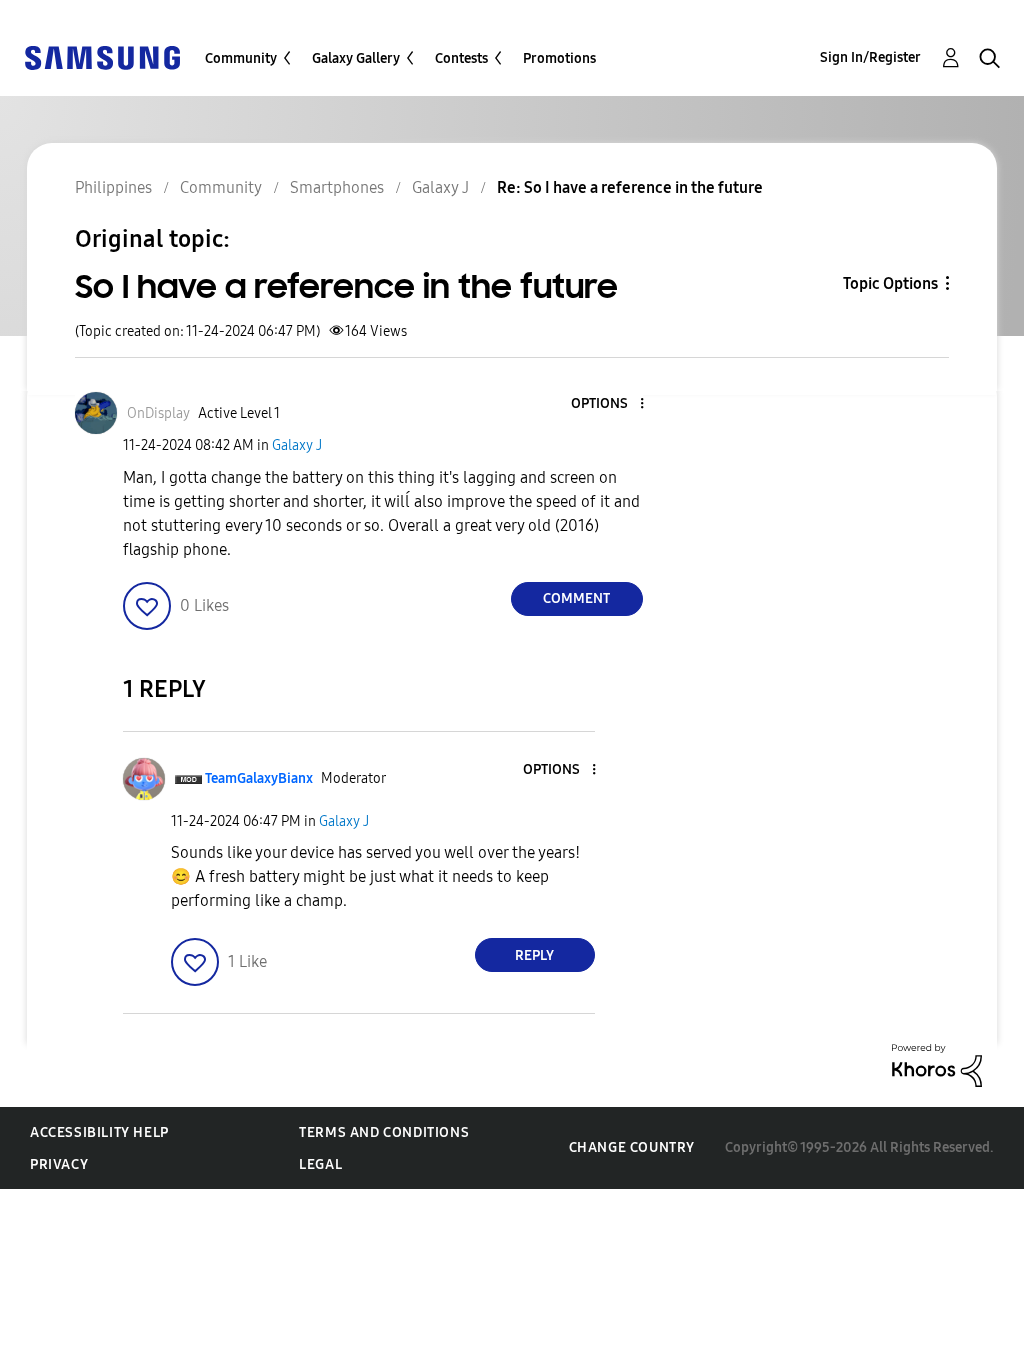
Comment (576, 598)
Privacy (59, 1164)
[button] (608, 404)
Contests (461, 58)
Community (241, 58)
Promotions (559, 58)
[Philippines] (102, 56)
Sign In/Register (870, 57)
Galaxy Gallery (356, 58)
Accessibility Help (99, 1132)
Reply (534, 955)
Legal (320, 1164)
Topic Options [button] (890, 283)
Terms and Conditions (384, 1132)
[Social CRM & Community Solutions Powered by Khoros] (937, 1064)
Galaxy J (297, 445)
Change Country (632, 1147)
